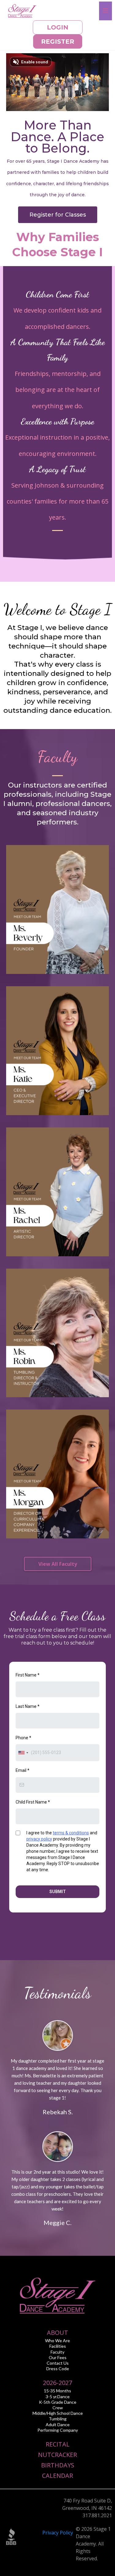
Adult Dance (58, 2424)
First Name (28, 1675)
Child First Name (33, 1802)
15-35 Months (57, 2391)
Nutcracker (57, 2455)
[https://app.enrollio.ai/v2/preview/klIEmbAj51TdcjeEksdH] (22, 10)
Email (23, 1770)
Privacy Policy (58, 2533)
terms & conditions (71, 1833)
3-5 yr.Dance (58, 2397)
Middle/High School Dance (58, 2413)
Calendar (57, 2476)
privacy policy (39, 1839)
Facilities (58, 2346)
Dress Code (58, 2369)
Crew (58, 2408)
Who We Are (57, 2341)
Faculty (57, 2352)
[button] (105, 11)
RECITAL (58, 2444)
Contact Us (58, 2363)
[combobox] (23, 1753)
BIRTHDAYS (58, 2465)
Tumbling (58, 2419)
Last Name (28, 1706)
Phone (23, 1738)
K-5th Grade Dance (58, 2402)
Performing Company (58, 2430)
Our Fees (58, 2357)
